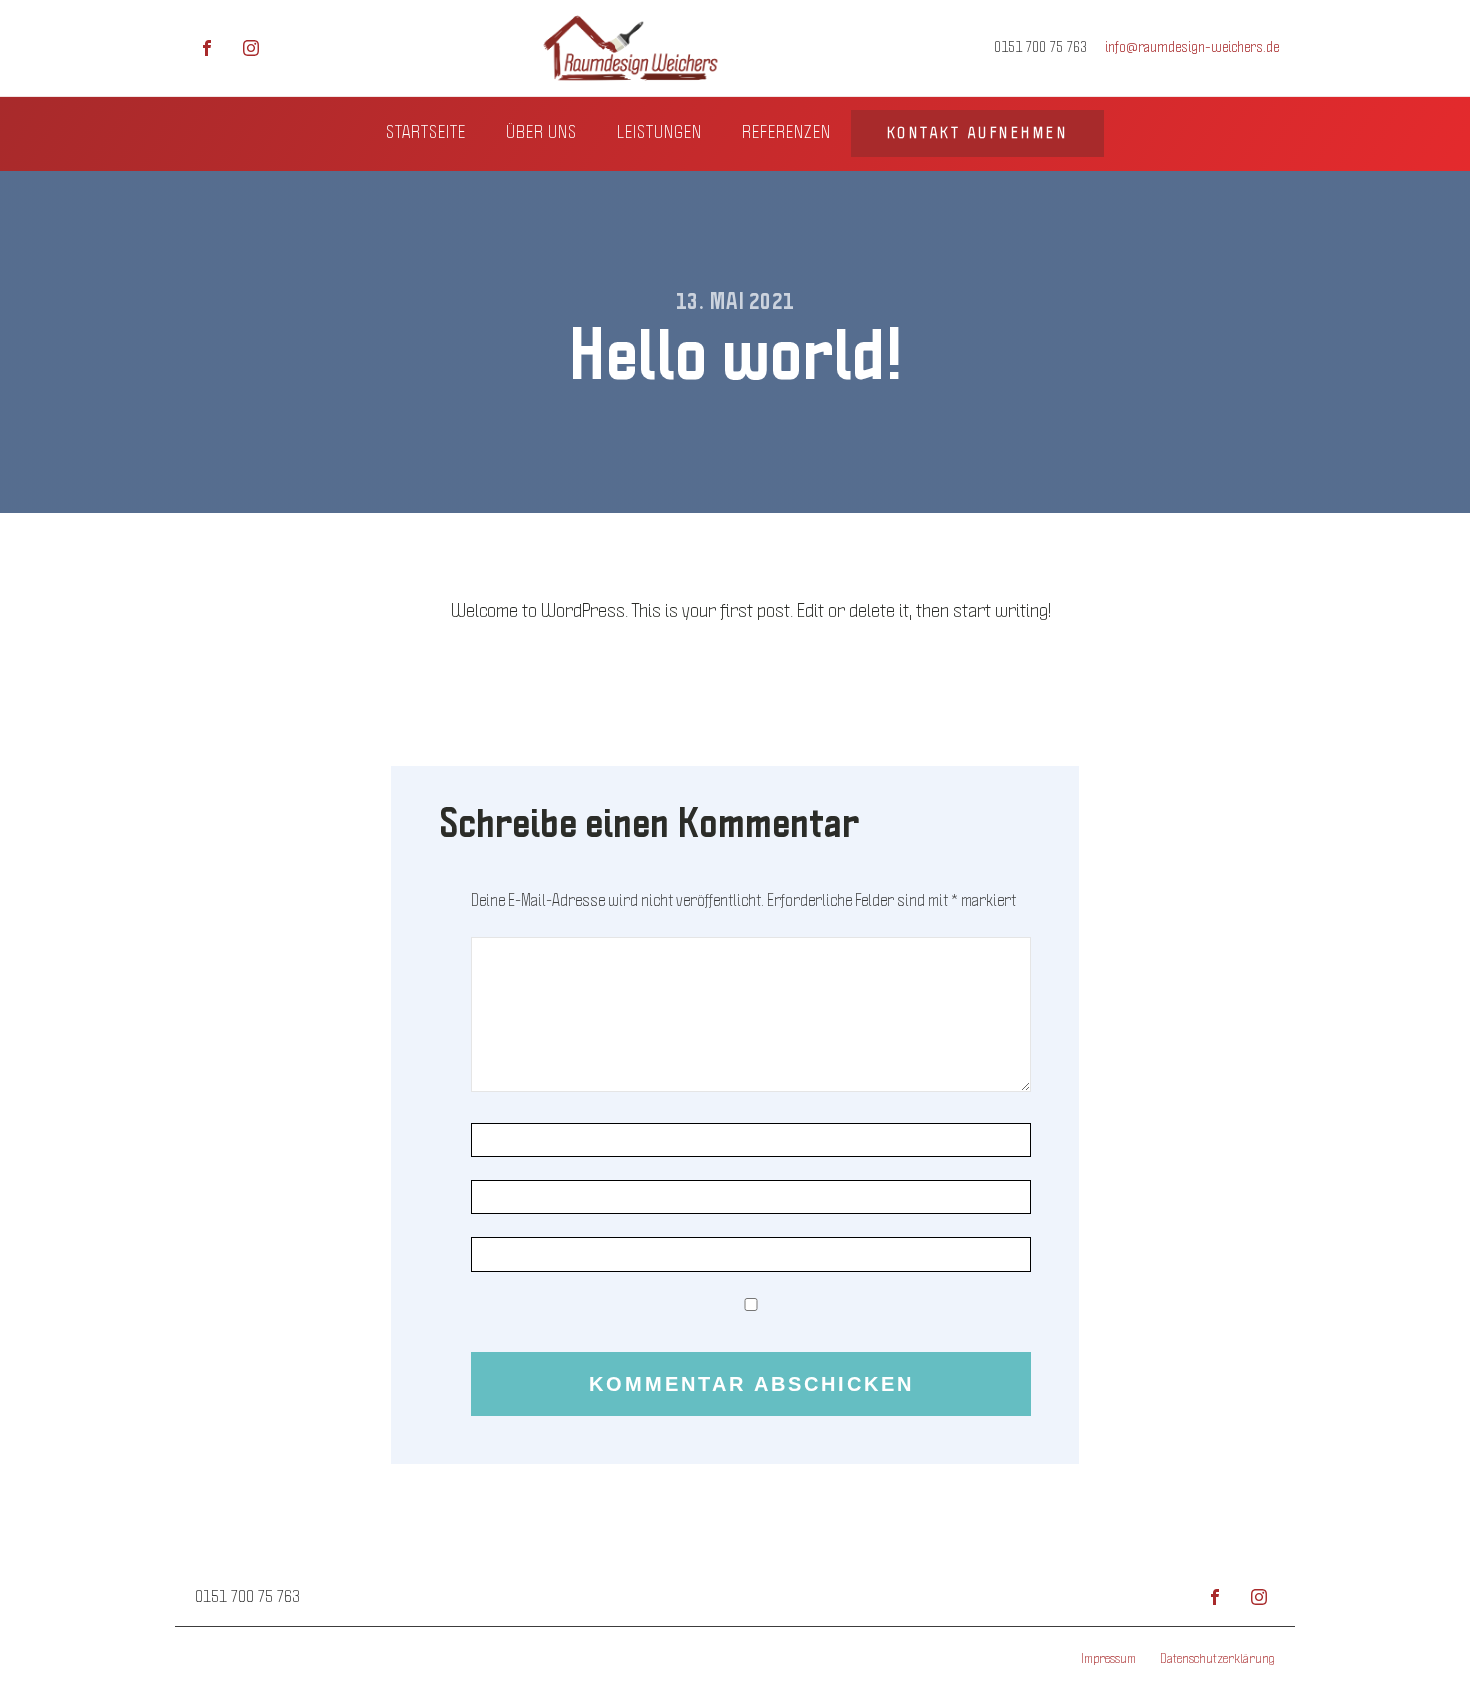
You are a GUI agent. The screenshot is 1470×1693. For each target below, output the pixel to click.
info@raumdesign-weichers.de (1192, 47)
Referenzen (786, 133)
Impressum (1108, 1659)
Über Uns (541, 133)
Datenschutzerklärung (1217, 1659)
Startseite (426, 133)
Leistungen (659, 133)
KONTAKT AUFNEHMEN (978, 133)
